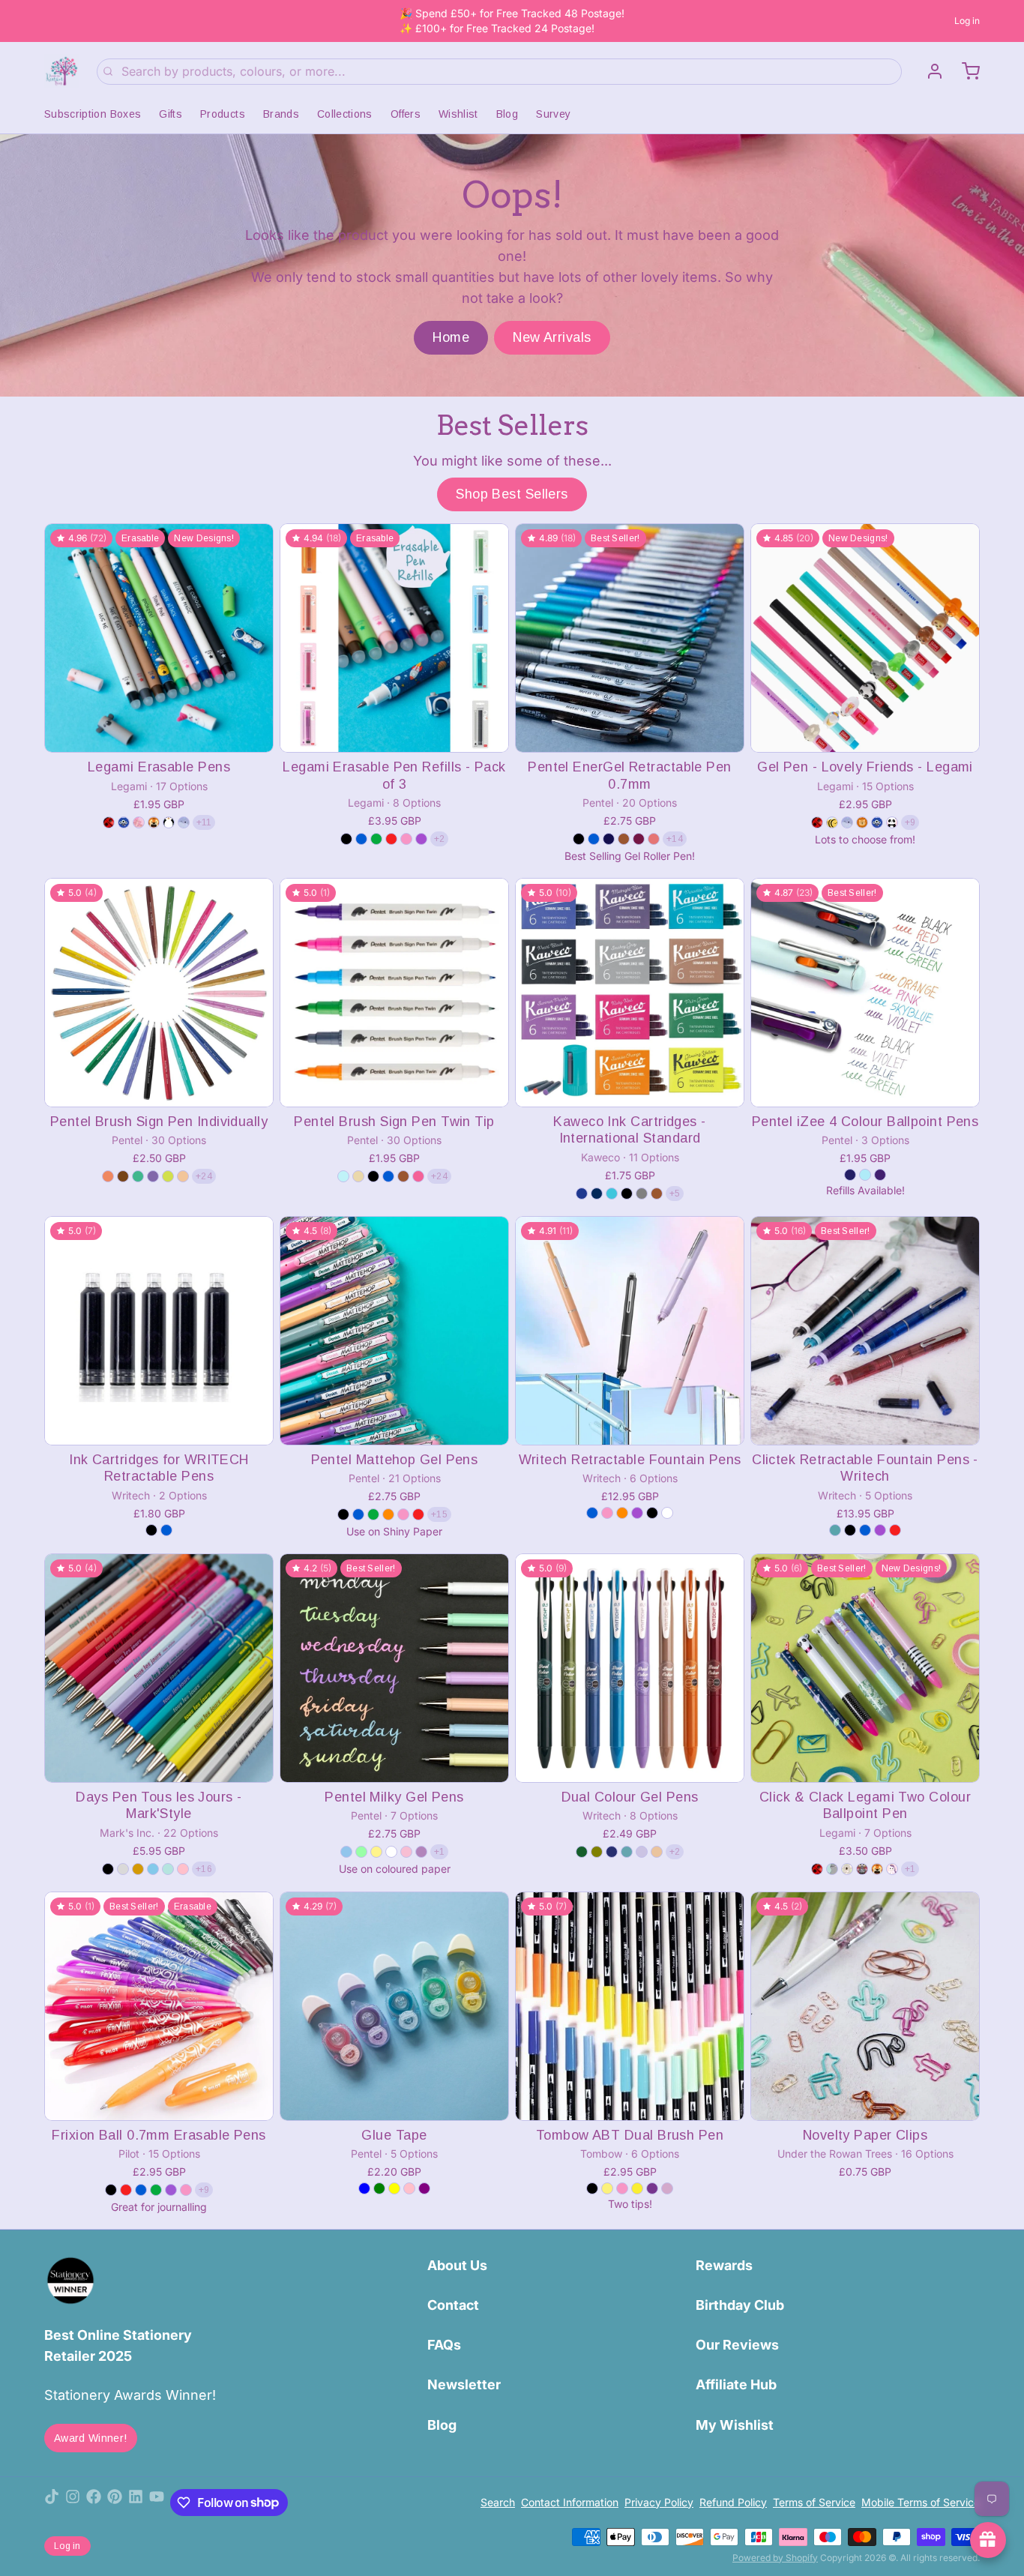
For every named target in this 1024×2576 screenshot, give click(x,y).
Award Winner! (91, 2438)
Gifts (171, 114)
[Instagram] (73, 2503)
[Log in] (929, 71)
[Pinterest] (115, 2503)
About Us (457, 2265)
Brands (281, 114)
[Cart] (965, 71)
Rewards (724, 2265)
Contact (453, 2305)
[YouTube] (157, 2503)
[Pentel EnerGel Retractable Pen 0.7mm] (630, 638)
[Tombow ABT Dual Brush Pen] (630, 2006)
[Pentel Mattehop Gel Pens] (394, 1331)
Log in (967, 21)
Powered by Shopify (775, 2558)
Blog (507, 114)
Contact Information (570, 2502)
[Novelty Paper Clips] (865, 2006)
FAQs (444, 2345)
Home (451, 337)
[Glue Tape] (394, 2006)
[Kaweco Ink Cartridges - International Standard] (630, 993)
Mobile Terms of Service (921, 2502)
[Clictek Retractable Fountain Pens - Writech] (865, 1331)
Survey (553, 114)
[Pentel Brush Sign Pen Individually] (159, 993)
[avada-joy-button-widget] (988, 2540)
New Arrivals (552, 337)
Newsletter (464, 2384)
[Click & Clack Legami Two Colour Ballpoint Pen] (865, 1668)
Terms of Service (814, 2502)
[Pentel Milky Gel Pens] (394, 1668)
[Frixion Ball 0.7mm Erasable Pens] (159, 2006)
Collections (345, 114)
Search (498, 2502)
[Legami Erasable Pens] (159, 638)
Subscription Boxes (93, 114)
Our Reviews (737, 2345)
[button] (159, 731)
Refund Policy (733, 2502)
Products (223, 114)
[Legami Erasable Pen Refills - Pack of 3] (394, 638)
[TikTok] (52, 2503)
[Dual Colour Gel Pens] (630, 1668)
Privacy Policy (659, 2502)
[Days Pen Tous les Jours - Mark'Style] (159, 1668)
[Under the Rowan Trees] (61, 71)
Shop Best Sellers (512, 494)
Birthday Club (740, 2305)
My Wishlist (735, 2425)
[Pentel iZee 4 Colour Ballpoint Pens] (865, 993)
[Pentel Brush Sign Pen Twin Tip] (394, 993)
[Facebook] (94, 2503)
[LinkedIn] (136, 2503)
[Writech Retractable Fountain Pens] (630, 1331)
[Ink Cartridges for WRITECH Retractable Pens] (159, 1331)
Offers (406, 114)
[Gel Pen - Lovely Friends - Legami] (865, 638)
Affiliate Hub (736, 2384)
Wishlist (458, 114)
